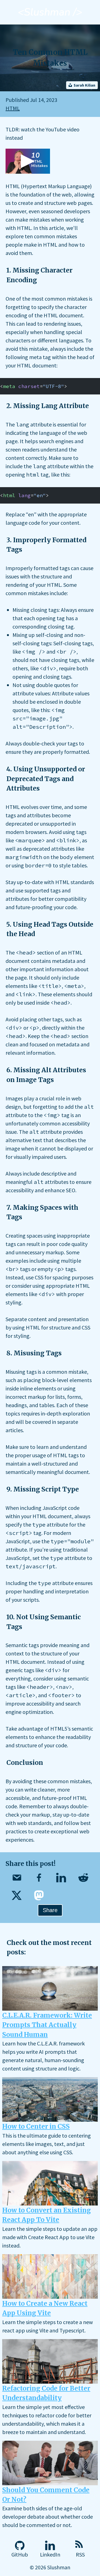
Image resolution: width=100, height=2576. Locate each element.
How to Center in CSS (36, 2126)
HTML (13, 108)
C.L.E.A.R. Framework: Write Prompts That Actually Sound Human (47, 2025)
